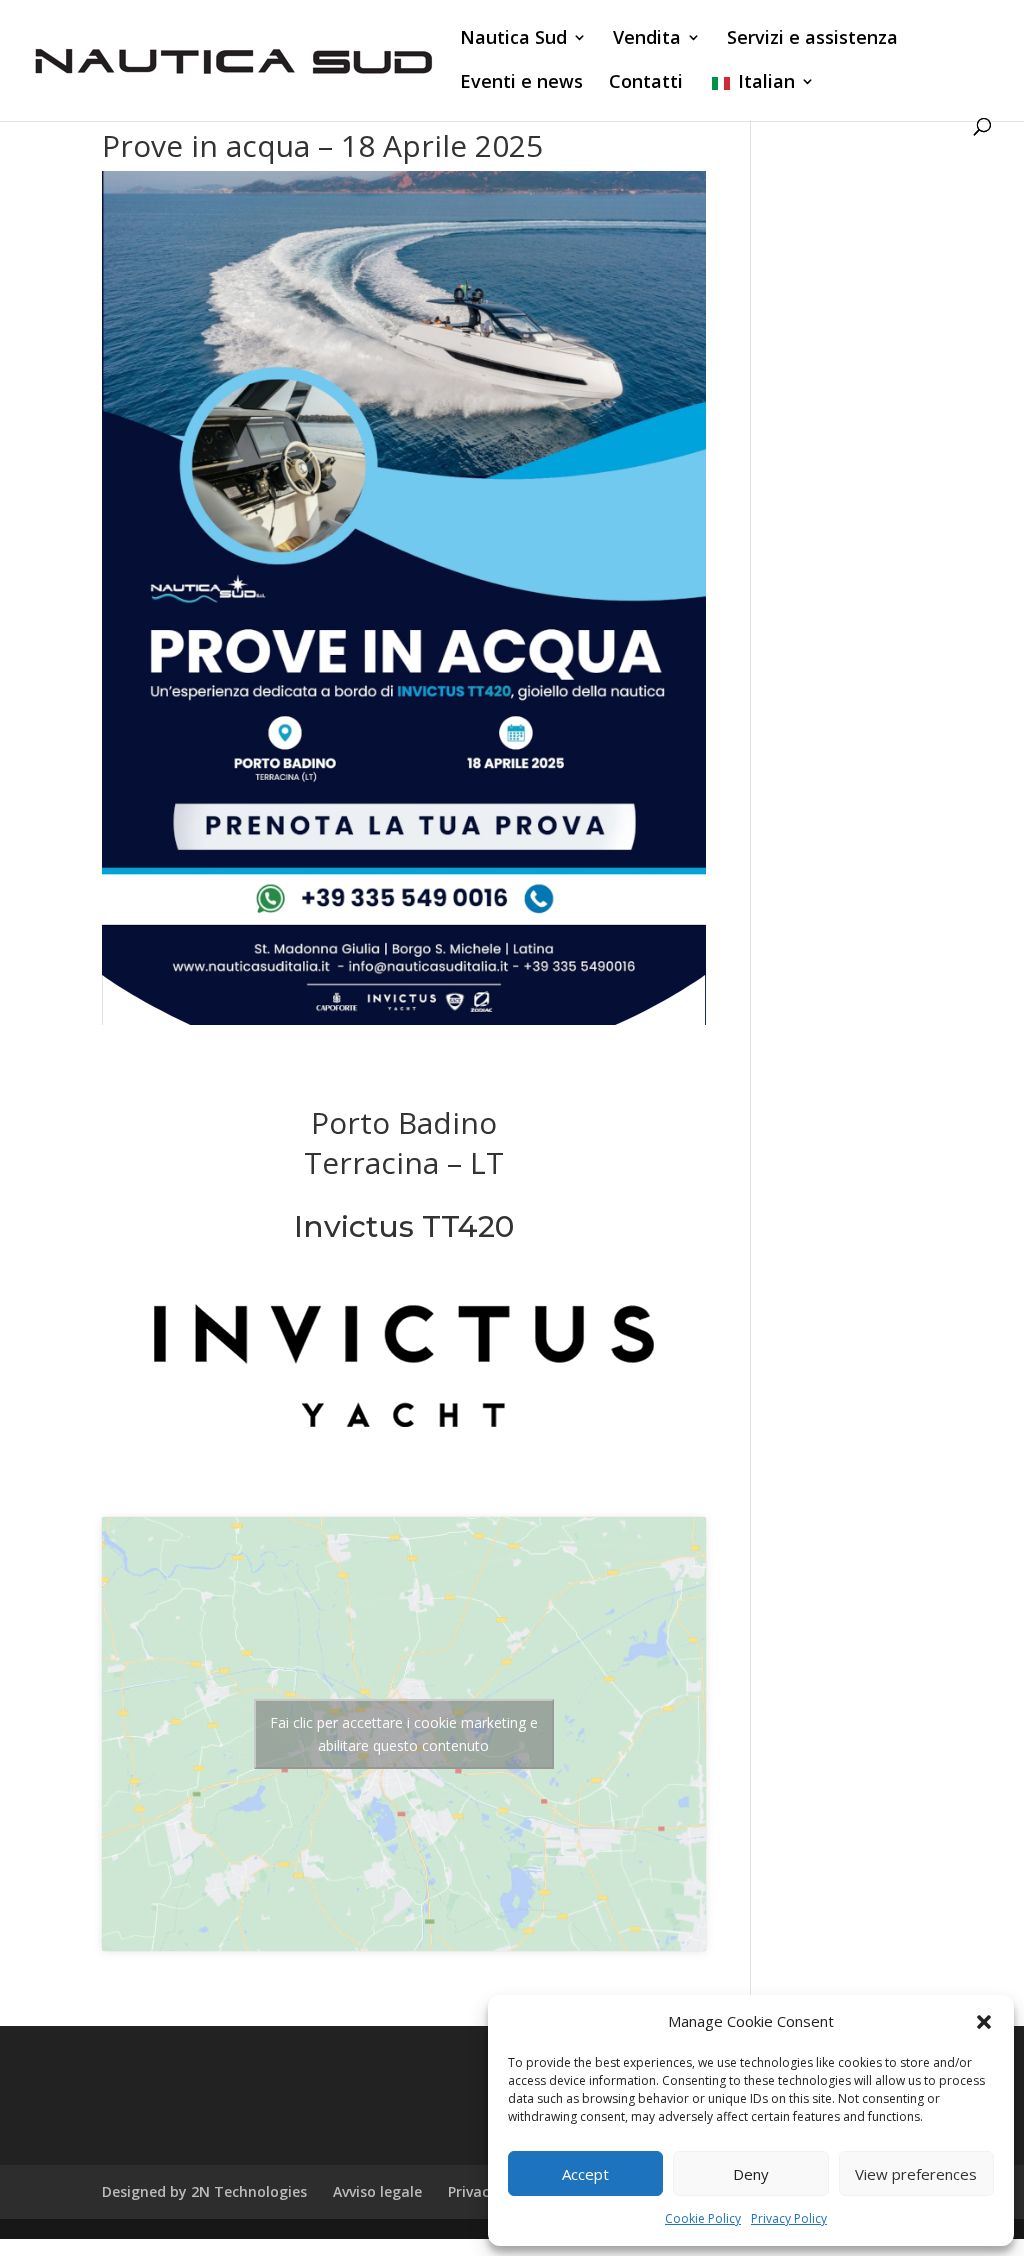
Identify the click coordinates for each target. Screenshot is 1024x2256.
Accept (585, 2174)
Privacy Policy (789, 2218)
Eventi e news (521, 83)
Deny (751, 2174)
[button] (984, 2022)
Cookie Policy (703, 2218)
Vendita (647, 39)
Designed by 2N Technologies (204, 2191)
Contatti (646, 83)
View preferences (916, 2174)
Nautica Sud (513, 39)
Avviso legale (377, 2191)
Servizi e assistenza (812, 39)
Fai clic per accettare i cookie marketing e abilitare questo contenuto (404, 1734)
